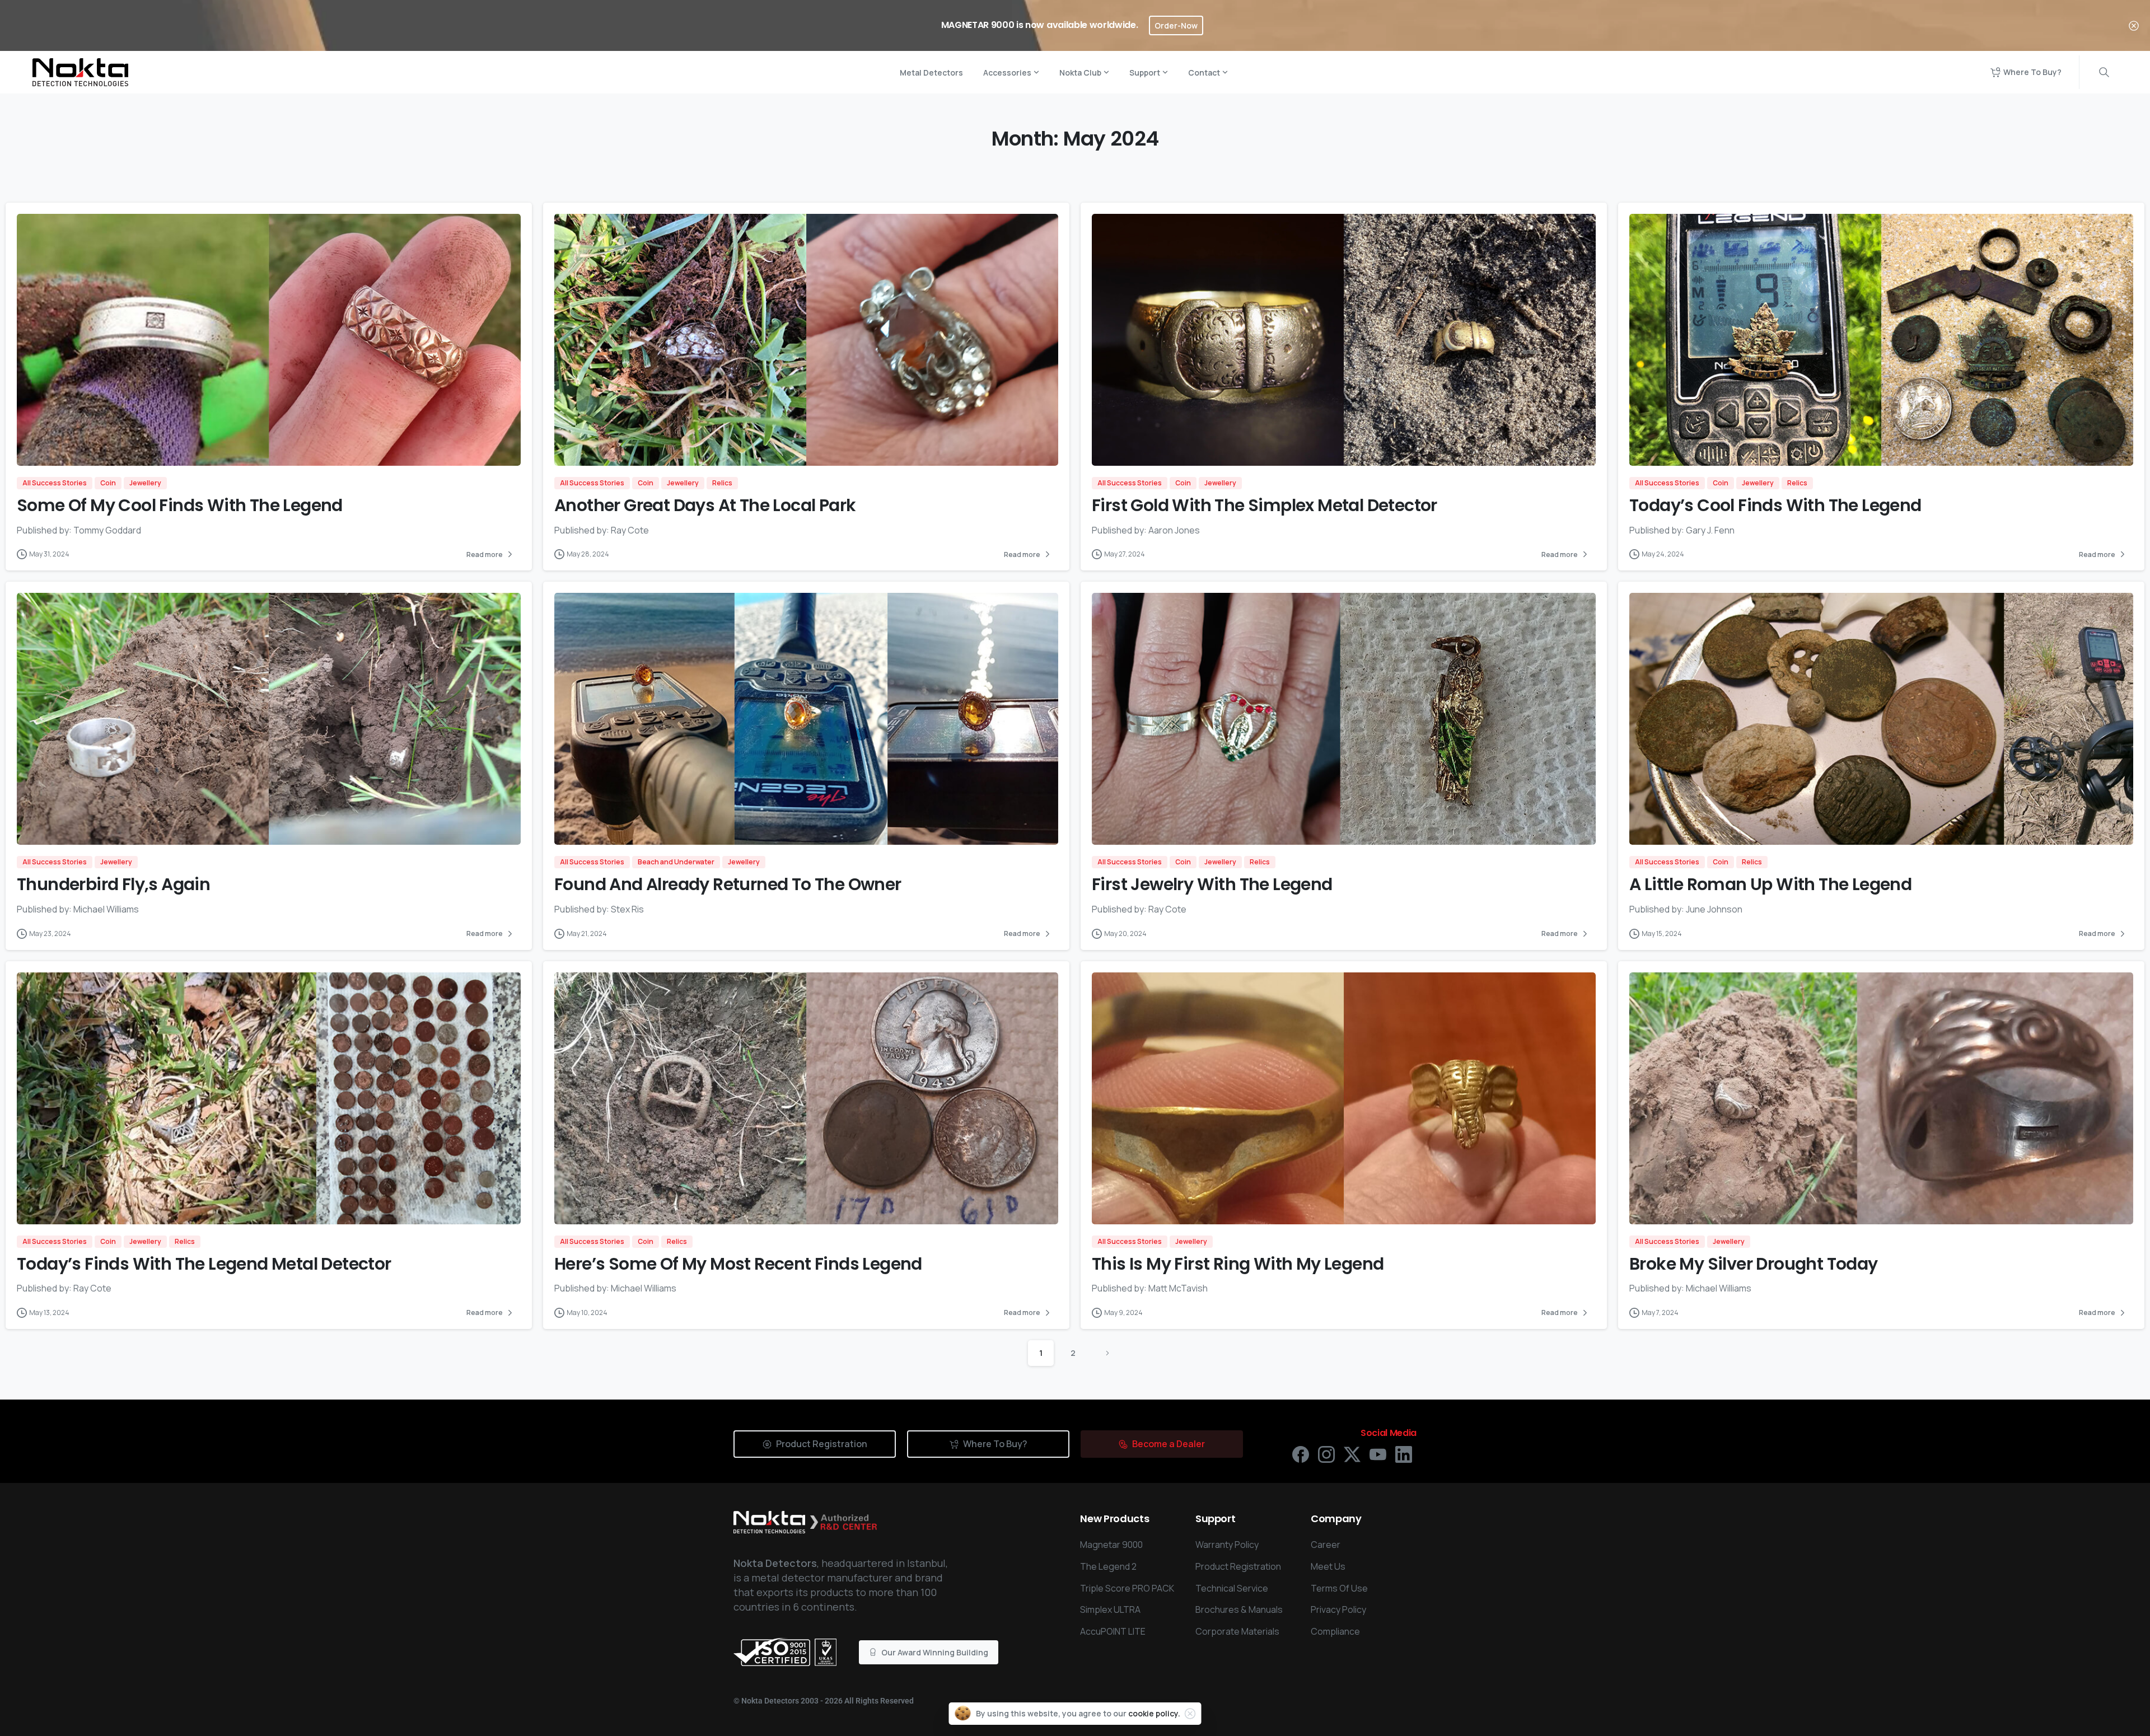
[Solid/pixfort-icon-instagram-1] (1326, 1454)
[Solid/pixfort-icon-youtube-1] (1378, 1454)
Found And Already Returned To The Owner (728, 884)
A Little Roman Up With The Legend (1770, 884)
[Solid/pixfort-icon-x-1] (1352, 1454)
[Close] (2134, 25)
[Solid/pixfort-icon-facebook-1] (1301, 1454)
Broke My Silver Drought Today (1754, 1264)
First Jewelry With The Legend (1212, 884)
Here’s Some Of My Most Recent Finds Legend (738, 1264)
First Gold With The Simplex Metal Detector (1265, 505)
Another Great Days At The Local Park (705, 505)
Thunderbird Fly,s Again (113, 884)
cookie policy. (1154, 1713)
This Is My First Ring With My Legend (1238, 1264)
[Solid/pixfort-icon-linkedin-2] (1404, 1454)
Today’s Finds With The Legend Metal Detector (204, 1264)
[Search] (2104, 72)
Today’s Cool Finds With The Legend (1775, 505)
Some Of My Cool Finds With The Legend (180, 505)
